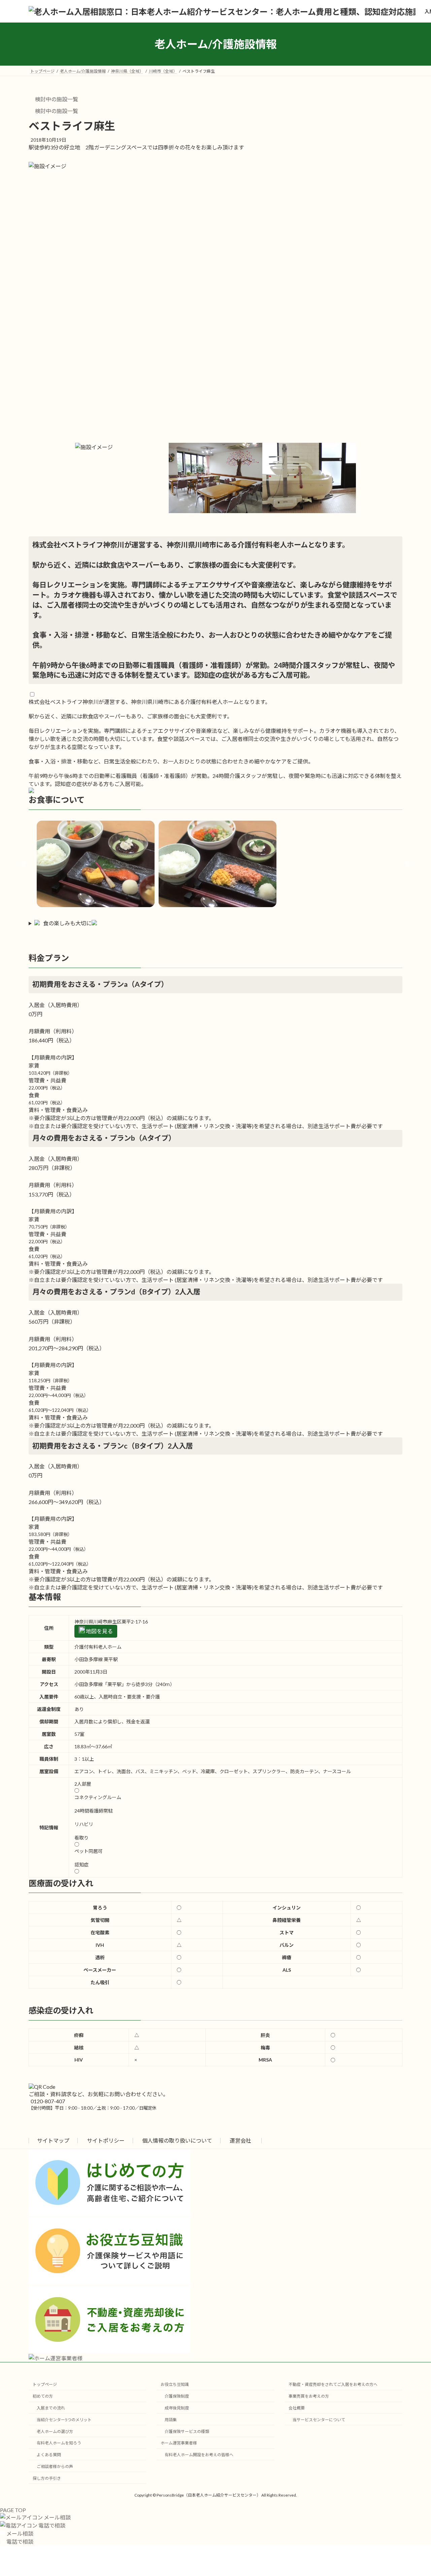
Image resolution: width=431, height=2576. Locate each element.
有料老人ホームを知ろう (59, 2443)
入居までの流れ (51, 2408)
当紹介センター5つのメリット (64, 2420)
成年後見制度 (177, 2408)
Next (407, 864)
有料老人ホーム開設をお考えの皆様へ (199, 2455)
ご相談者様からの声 (55, 2466)
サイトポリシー (106, 2140)
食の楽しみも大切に (67, 923)
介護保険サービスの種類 (187, 2431)
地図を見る (99, 1631)
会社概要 (297, 2408)
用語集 (171, 2420)
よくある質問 (49, 2455)
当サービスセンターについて (319, 2420)
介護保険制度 (177, 2396)
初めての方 (43, 2396)
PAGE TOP (13, 2510)
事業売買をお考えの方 (309, 2396)
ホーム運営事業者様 (179, 2443)
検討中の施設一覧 (56, 99)
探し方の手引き (47, 2478)
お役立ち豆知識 (175, 2384)
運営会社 (240, 2140)
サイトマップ (53, 2140)
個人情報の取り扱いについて (177, 2140)
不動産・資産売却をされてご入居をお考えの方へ (333, 2384)
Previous (24, 864)
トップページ (45, 2384)
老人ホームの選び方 (55, 2431)
